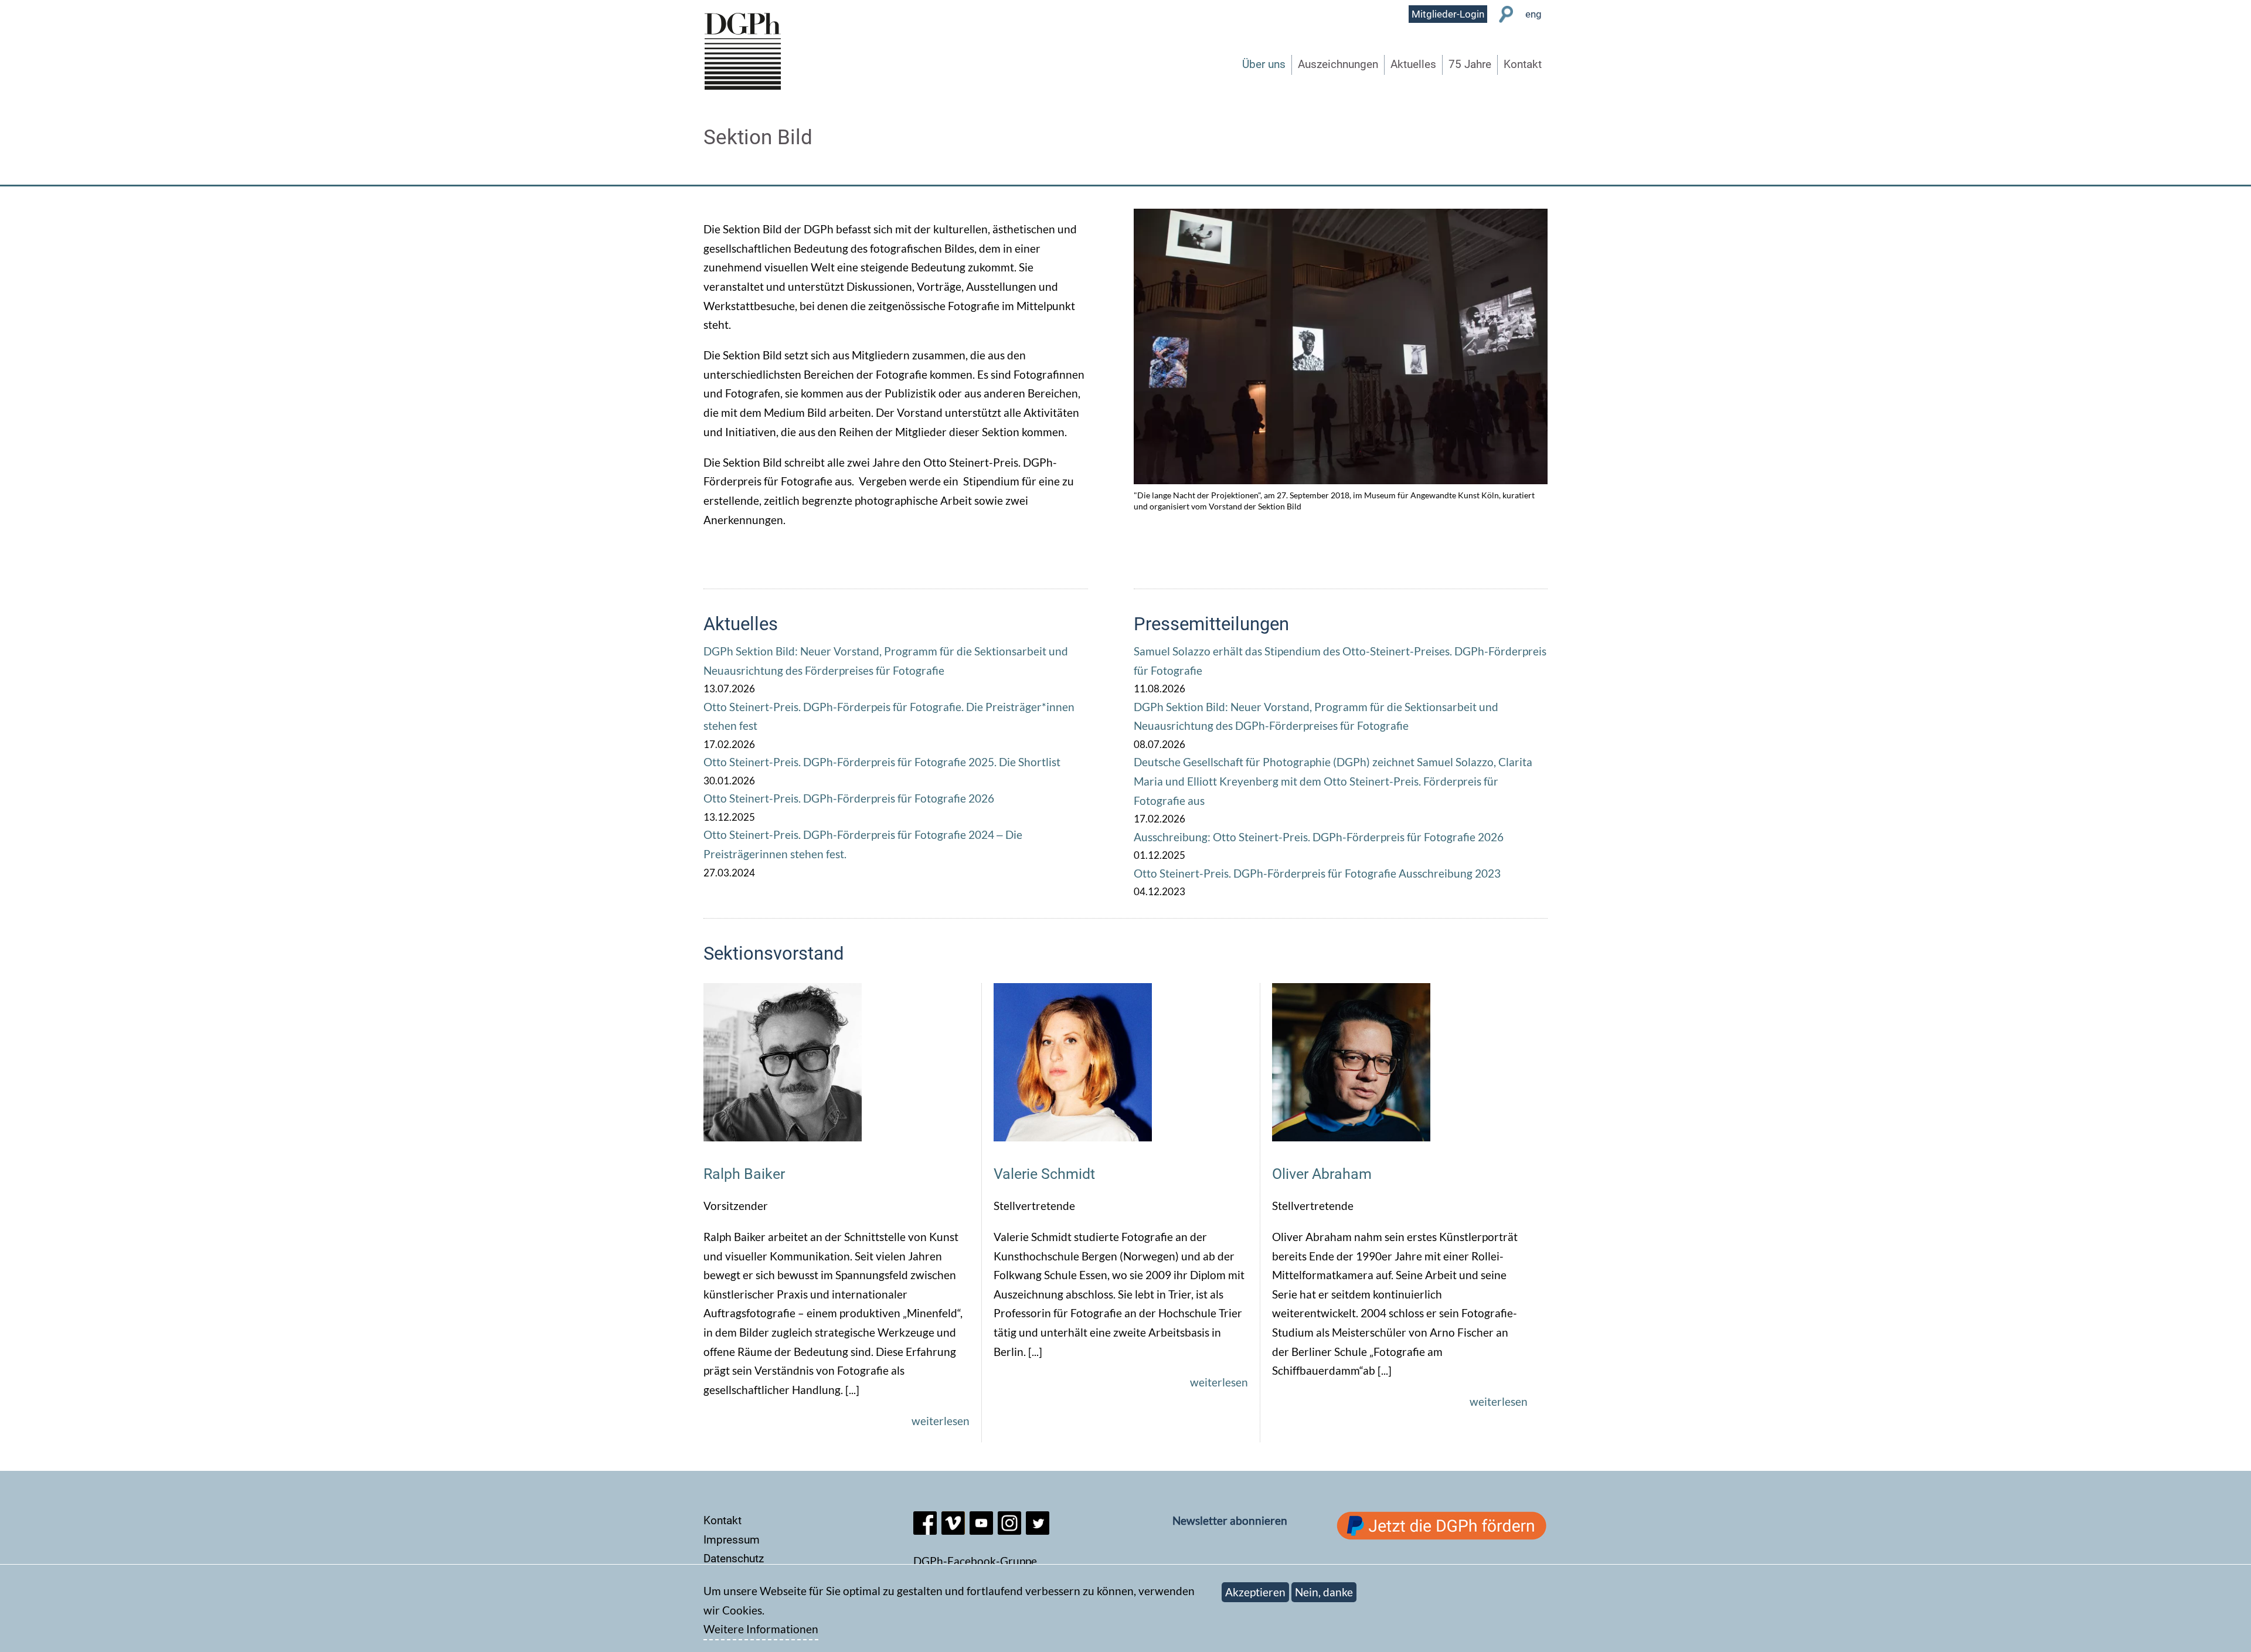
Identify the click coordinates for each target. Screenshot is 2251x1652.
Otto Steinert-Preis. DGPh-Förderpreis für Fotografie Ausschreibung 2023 (1317, 873)
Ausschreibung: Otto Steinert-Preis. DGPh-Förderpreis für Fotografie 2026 (1319, 837)
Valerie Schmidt (1044, 1174)
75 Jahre (1470, 64)
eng (1533, 14)
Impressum (732, 1540)
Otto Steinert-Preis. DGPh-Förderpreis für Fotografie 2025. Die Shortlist (882, 762)
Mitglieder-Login (1448, 14)
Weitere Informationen (761, 1629)
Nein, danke (1324, 1592)
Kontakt (1523, 64)
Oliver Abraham (1322, 1174)
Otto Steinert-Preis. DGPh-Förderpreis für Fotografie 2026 (849, 798)
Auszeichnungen (1338, 64)
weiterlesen (941, 1421)
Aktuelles (1413, 64)
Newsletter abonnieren (1230, 1520)
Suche (1506, 14)
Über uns (1264, 64)
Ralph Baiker (744, 1174)
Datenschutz (734, 1558)
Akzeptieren (1255, 1592)
